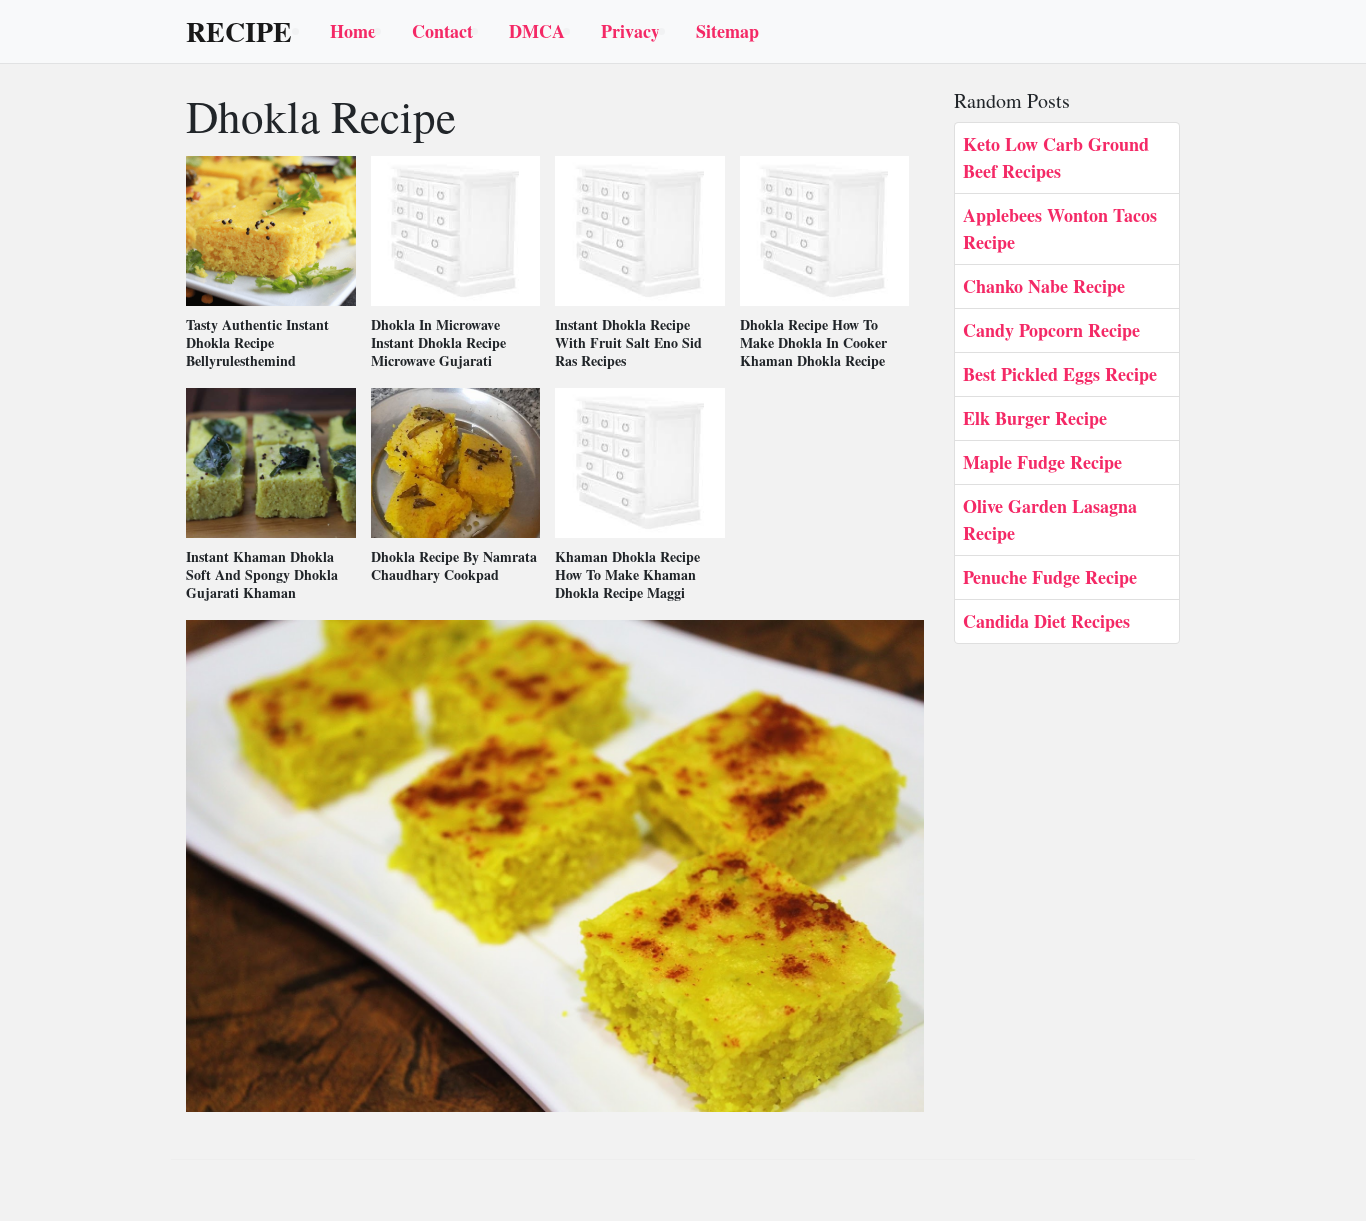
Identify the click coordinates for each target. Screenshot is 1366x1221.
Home (353, 31)
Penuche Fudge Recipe (1050, 577)
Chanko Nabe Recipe (1044, 286)
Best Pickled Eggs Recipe (1060, 374)
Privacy (630, 31)
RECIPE (239, 32)
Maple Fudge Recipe (1042, 462)
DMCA (537, 31)
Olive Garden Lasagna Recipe (1050, 519)
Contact (442, 31)
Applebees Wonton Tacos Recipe (1060, 228)
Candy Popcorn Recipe (1051, 330)
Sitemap (727, 31)
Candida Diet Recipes (1046, 621)
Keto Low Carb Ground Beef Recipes (1056, 157)
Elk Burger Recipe (1035, 418)
